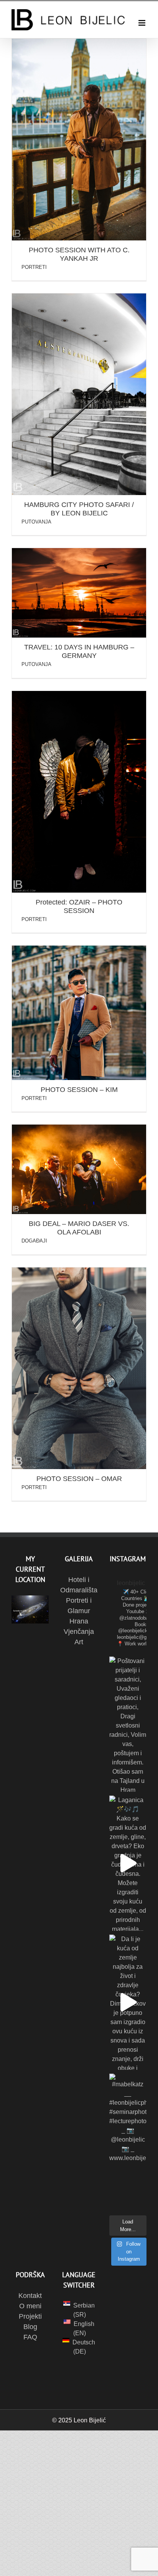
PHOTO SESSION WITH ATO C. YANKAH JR (79, 254)
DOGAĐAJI (34, 1241)
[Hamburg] (79, 140)
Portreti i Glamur (79, 1606)
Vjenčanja (79, 1632)
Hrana (79, 1621)
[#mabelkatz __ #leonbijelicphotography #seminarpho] (128, 2141)
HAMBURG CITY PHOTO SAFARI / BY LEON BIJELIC (79, 509)
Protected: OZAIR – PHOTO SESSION (79, 906)
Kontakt (30, 2296)
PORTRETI (34, 267)
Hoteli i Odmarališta (79, 1585)
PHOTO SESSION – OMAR (79, 1479)
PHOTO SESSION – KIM (79, 1090)
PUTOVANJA (36, 522)
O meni (30, 2306)
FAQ (30, 2337)
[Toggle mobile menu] (142, 23)
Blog (30, 2327)
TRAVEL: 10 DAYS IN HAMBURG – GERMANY (79, 651)
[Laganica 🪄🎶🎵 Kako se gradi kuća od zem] (128, 1863)
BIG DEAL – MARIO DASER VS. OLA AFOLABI (79, 1228)
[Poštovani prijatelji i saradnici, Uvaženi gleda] (128, 1724)
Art (79, 1642)
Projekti (30, 2316)
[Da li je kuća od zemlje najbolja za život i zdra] (128, 2002)
